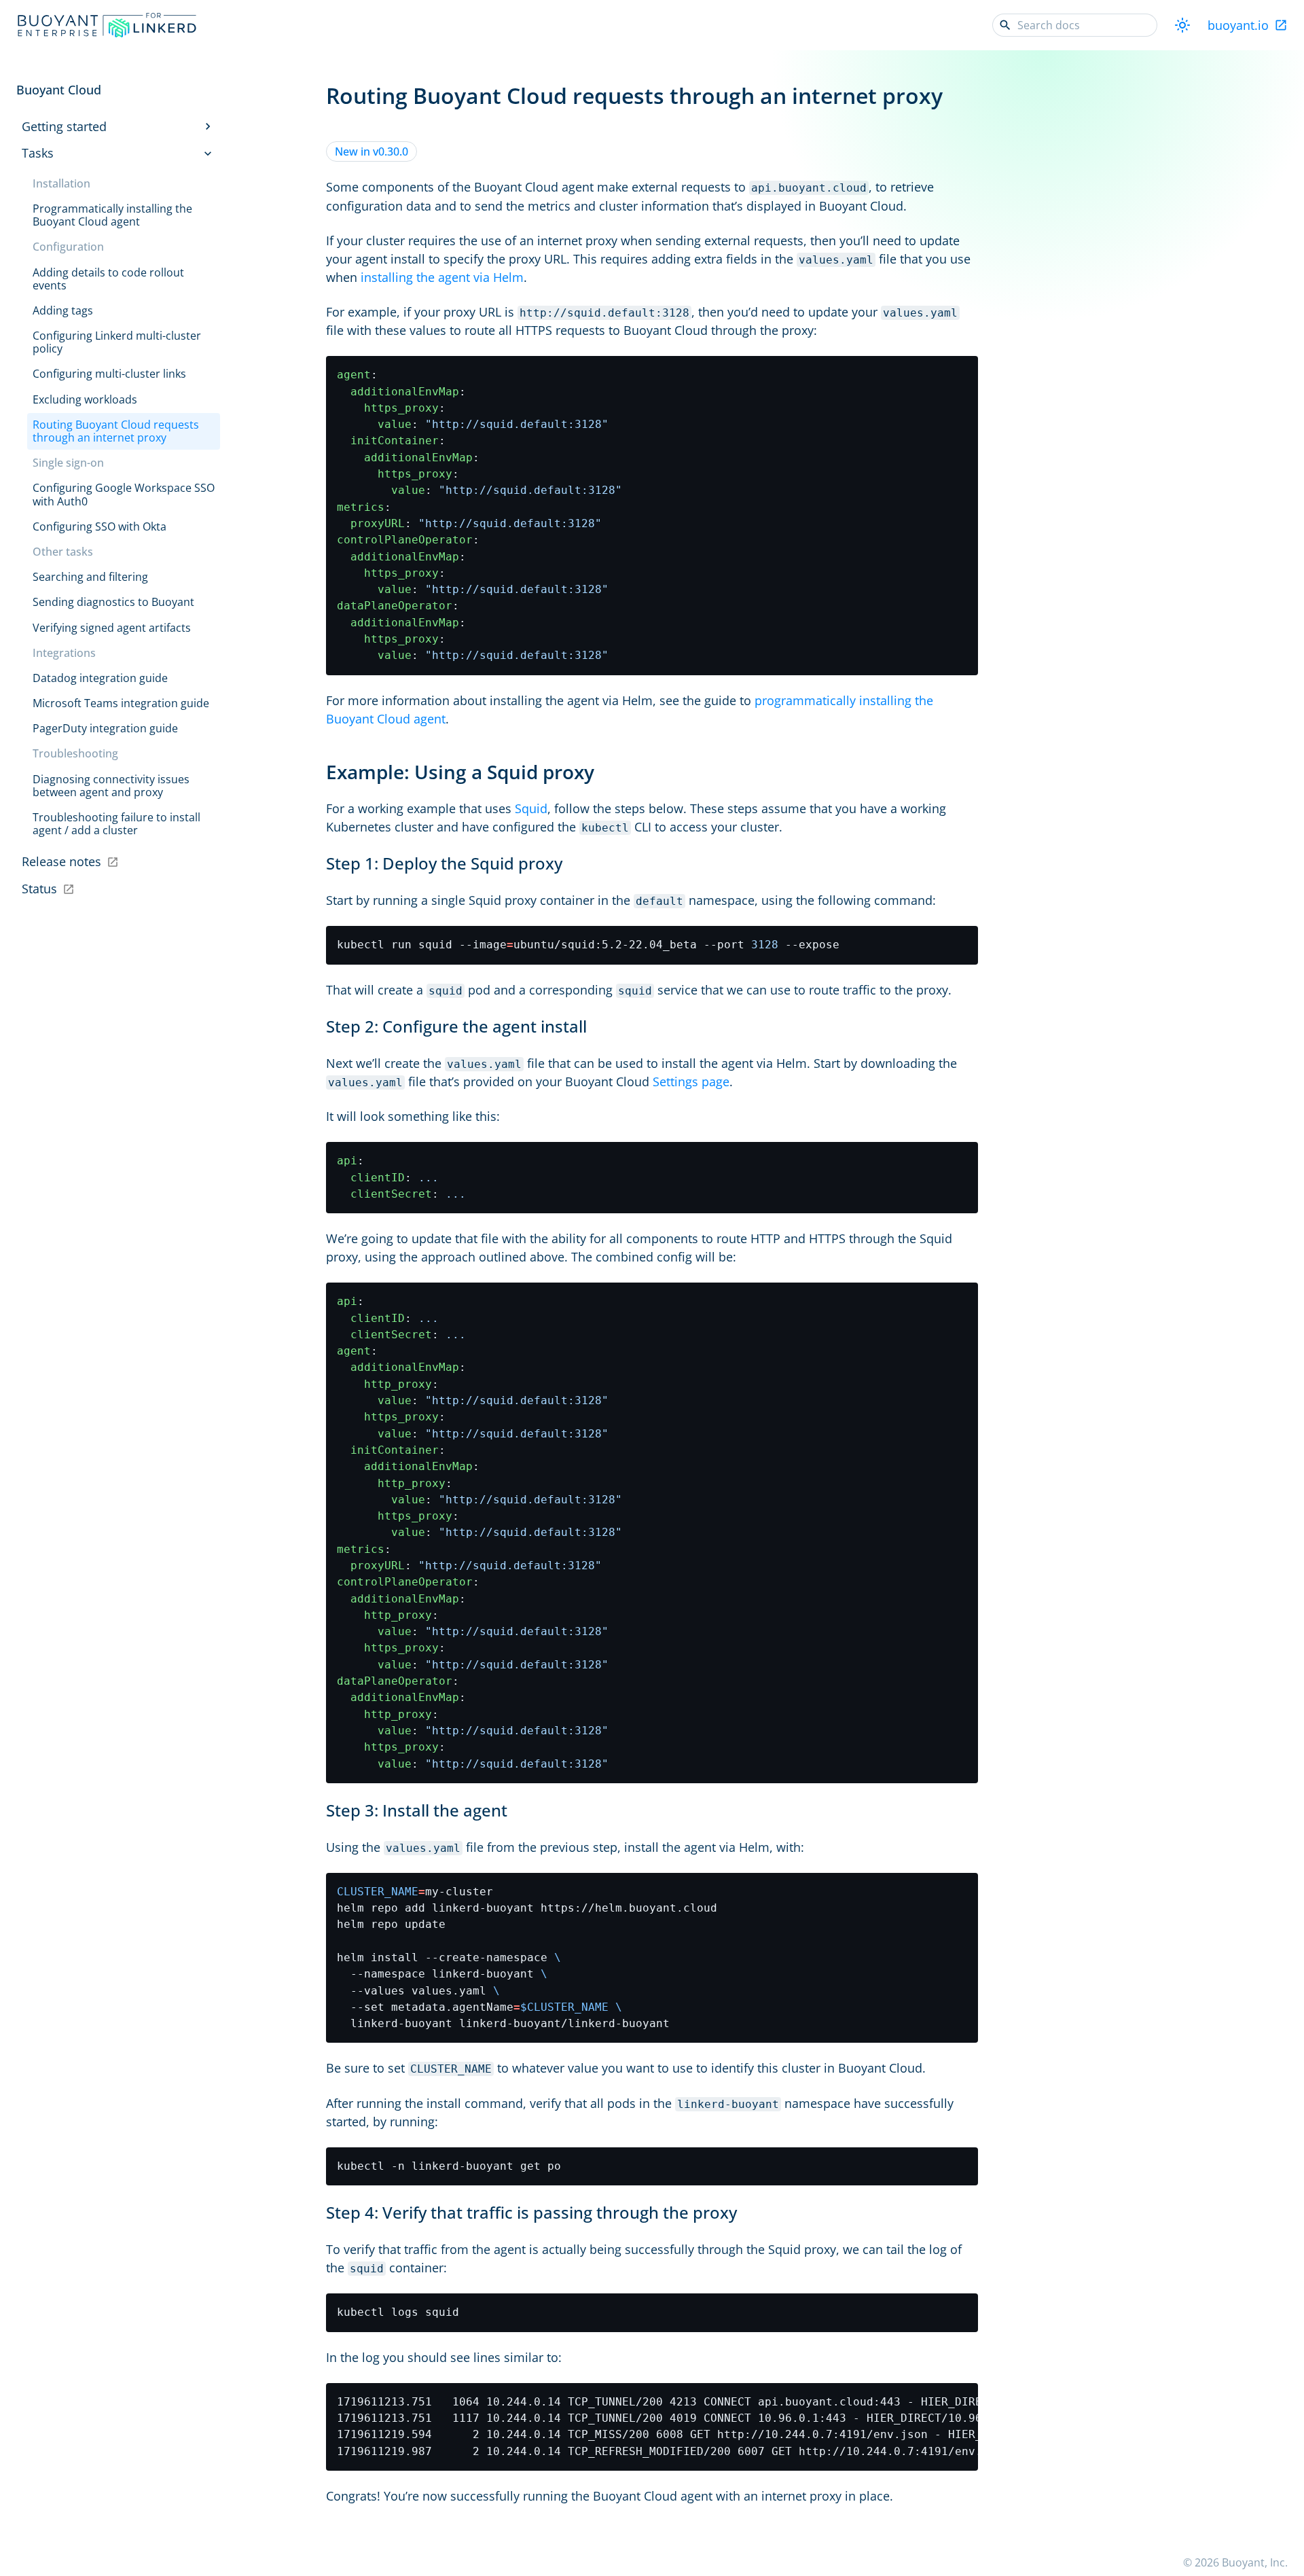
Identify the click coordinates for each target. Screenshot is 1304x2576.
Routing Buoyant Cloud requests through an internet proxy (116, 431)
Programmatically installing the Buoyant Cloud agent (112, 215)
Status (39, 889)
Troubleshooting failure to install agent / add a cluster (116, 824)
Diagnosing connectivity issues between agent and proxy (111, 786)
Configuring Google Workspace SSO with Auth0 (124, 494)
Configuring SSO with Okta (99, 526)
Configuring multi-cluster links (109, 374)
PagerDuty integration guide (105, 728)
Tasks (38, 153)
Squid (531, 808)
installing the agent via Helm (442, 277)
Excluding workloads (85, 399)
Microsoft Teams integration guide (121, 703)
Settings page (691, 1081)
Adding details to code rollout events (108, 279)
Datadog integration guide (100, 678)
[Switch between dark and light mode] (1182, 25)
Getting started (64, 126)
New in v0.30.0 (372, 151)
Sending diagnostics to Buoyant (113, 602)
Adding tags (63, 310)
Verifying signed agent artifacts (112, 628)
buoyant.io (1238, 25)
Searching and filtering (90, 577)
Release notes (61, 861)
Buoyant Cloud (59, 90)
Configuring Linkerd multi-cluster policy (117, 342)
